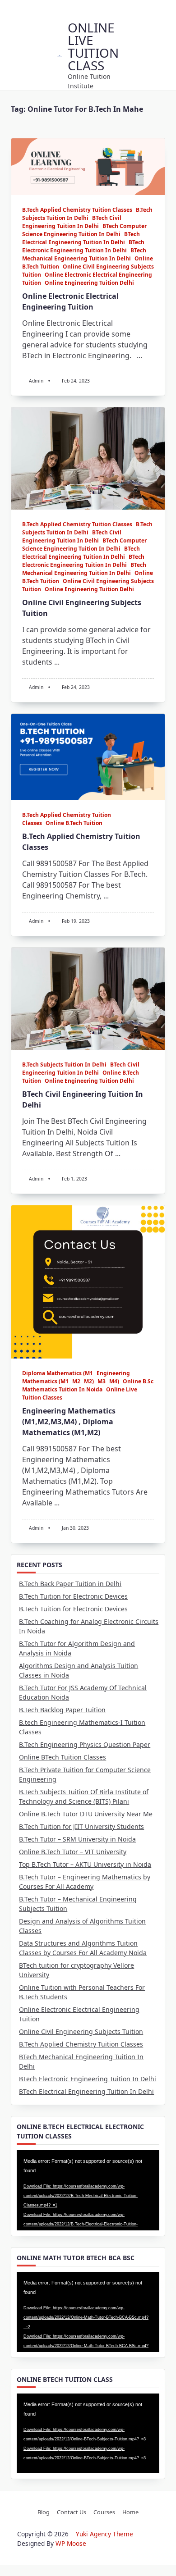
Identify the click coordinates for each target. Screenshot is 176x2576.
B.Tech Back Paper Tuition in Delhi (70, 1584)
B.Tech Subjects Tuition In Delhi (87, 214)
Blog (44, 2512)
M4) (114, 1381)
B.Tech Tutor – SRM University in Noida (77, 1839)
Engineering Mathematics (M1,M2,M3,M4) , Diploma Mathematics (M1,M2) (69, 1422)
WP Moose (71, 2543)
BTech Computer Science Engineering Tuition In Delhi (84, 230)
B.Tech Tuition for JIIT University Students (81, 1826)
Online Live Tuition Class (93, 46)
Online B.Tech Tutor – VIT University (73, 1852)
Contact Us (72, 2512)
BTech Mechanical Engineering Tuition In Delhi (84, 254)
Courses (104, 2512)
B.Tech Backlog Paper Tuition (62, 1710)
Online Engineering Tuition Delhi (89, 283)
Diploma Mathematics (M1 (58, 1373)
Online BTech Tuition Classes (63, 1757)
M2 (76, 1381)
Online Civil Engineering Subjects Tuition (81, 2031)
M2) (89, 1381)
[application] (88, 2190)
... (139, 356)
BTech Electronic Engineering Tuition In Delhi (83, 246)
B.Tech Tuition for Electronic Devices (73, 1596)
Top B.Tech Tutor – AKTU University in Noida (85, 1864)
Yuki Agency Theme (104, 2534)
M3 (102, 1381)
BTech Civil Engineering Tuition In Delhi (72, 222)
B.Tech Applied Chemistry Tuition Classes (77, 210)
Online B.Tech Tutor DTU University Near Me (86, 1814)
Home (130, 2512)
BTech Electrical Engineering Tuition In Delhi (81, 238)
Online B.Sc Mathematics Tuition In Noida (88, 1385)
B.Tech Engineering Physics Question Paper (85, 1744)
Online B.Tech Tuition (74, 823)
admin (36, 381)
